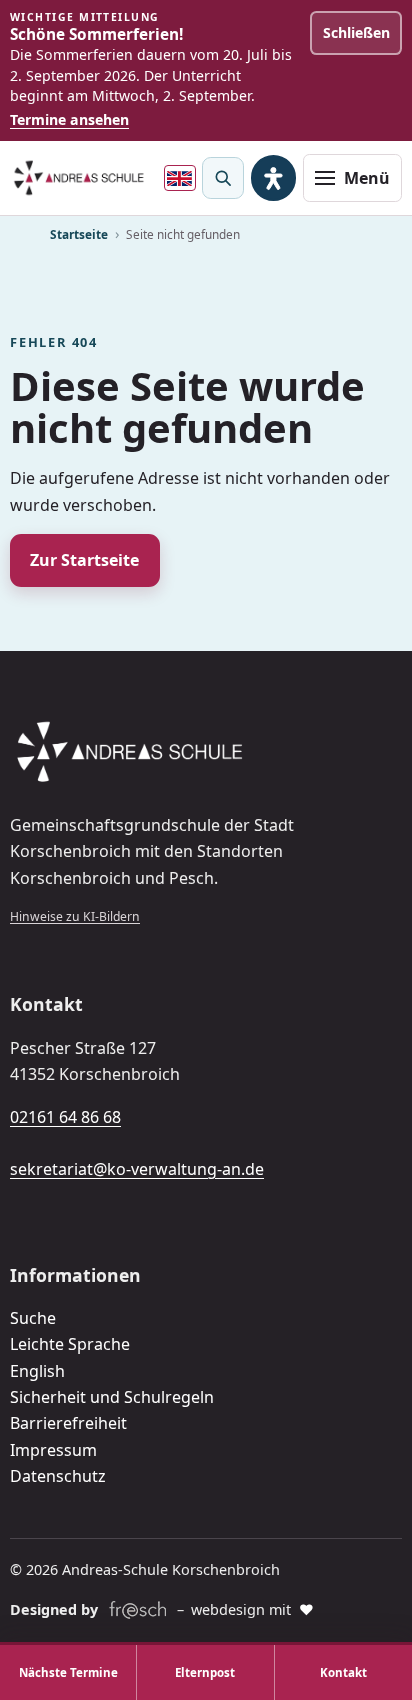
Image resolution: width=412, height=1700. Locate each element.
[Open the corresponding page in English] (180, 178)
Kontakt (343, 1672)
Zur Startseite (84, 560)
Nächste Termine (68, 1672)
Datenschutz (58, 1476)
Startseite (79, 234)
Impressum (53, 1450)
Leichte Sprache (70, 1344)
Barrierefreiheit (68, 1423)
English (37, 1371)
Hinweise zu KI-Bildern (75, 916)
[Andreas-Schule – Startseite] (79, 178)
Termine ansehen (69, 119)
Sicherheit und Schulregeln (112, 1397)
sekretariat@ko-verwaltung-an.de (137, 1169)
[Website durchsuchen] (223, 178)
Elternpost (205, 1672)
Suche (33, 1318)
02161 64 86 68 (65, 1117)
